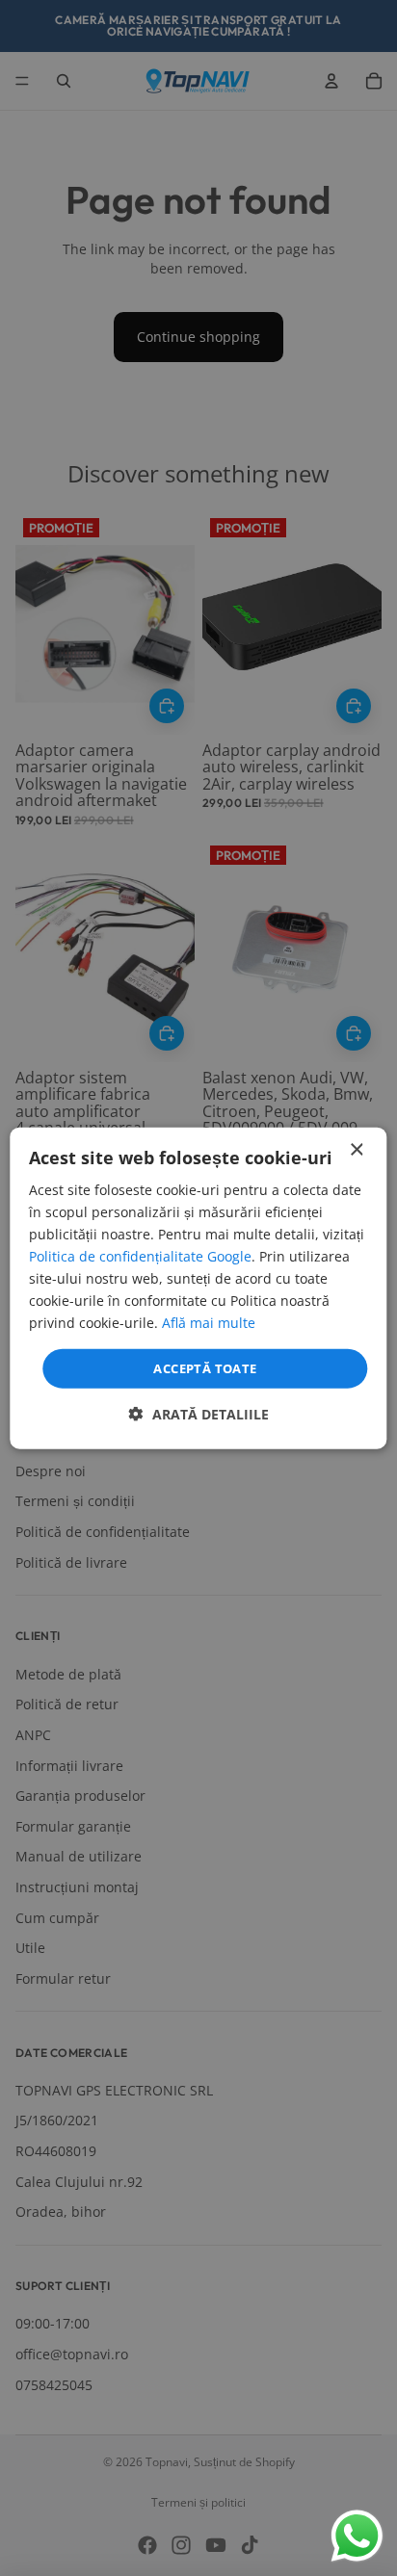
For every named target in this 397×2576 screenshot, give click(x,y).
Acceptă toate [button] (205, 1367)
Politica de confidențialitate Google (140, 1256)
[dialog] (198, 1288)
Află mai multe (209, 1323)
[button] (199, 1414)
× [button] (356, 1149)
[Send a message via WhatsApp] (357, 2536)
